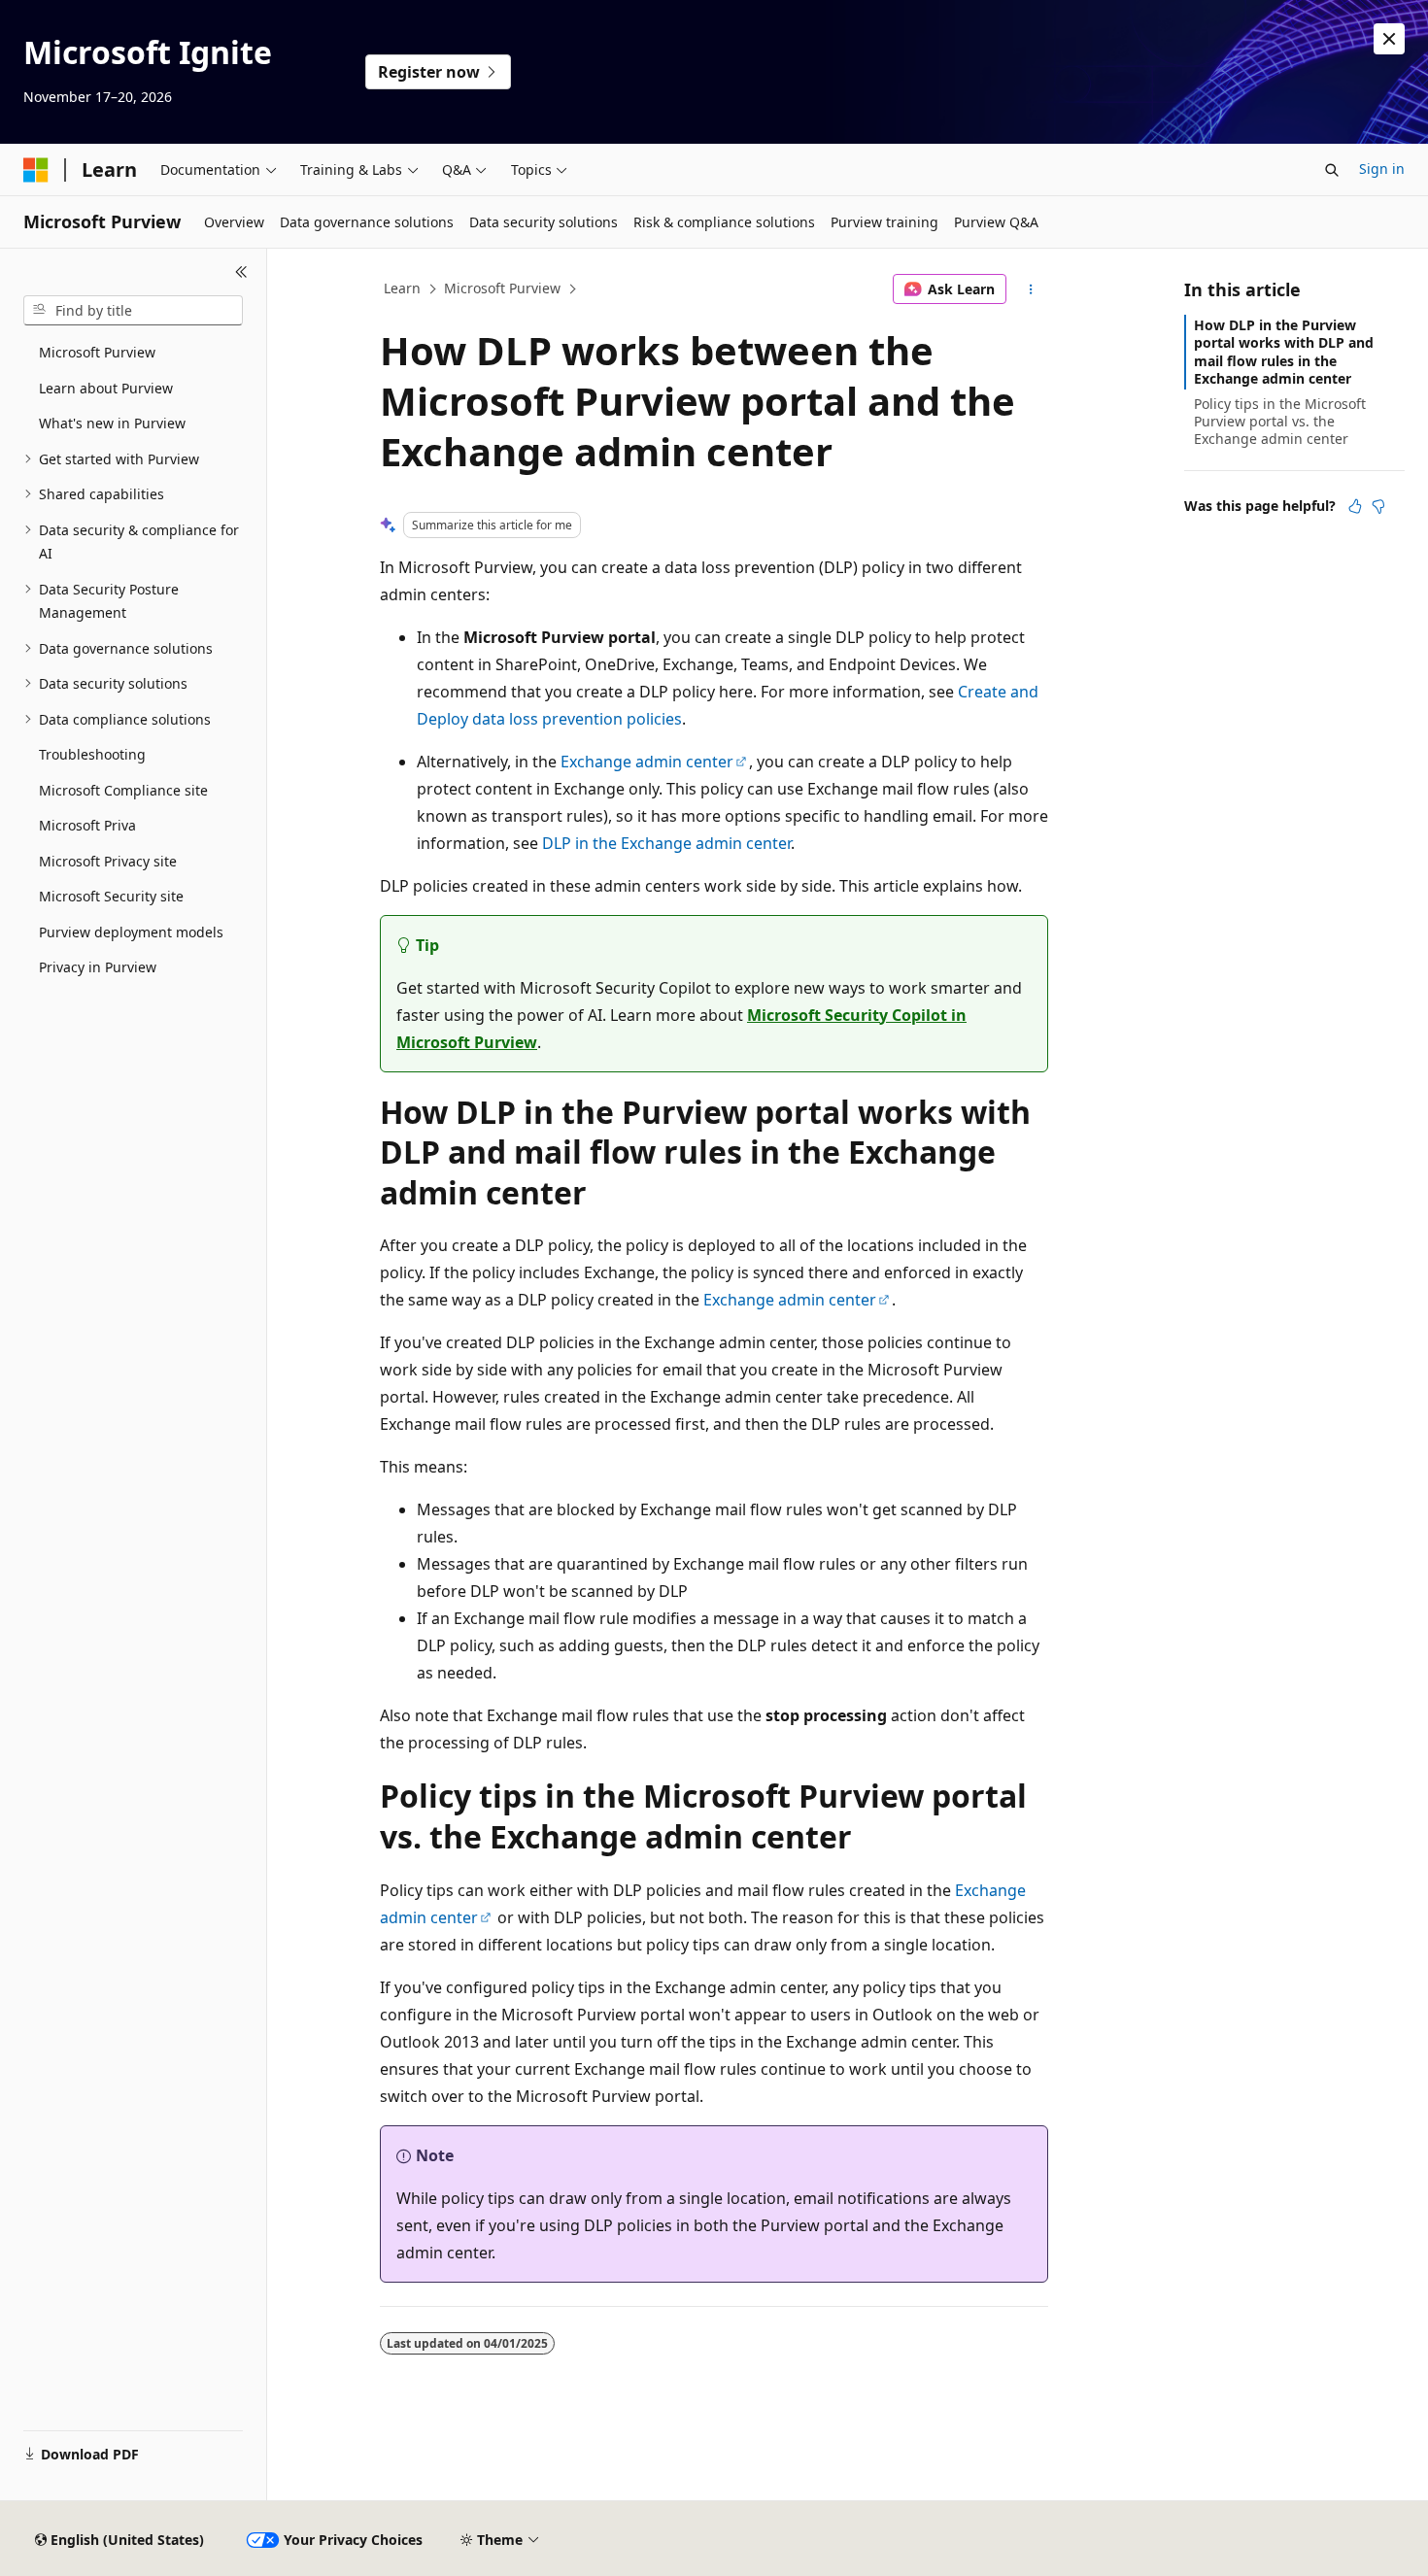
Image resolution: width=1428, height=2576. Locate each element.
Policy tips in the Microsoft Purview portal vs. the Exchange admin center (1280, 421)
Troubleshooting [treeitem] (92, 754)
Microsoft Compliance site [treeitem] (123, 790)
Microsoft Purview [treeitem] (97, 352)
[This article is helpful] (1355, 506)
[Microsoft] (36, 170)
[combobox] (133, 311)
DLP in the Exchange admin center (666, 843)
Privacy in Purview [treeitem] (98, 967)
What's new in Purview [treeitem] (112, 423)
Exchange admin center (647, 762)
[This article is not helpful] (1378, 506)
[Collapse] (241, 272)
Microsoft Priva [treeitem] (87, 825)
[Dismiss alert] (1389, 39)
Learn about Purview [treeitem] (106, 388)
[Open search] (1332, 170)
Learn (402, 288)
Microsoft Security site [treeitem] (111, 896)
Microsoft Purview (502, 288)
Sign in (1382, 169)
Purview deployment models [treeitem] (131, 932)
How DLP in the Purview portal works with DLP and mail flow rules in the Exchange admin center (1284, 352)
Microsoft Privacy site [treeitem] (108, 861)
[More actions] (1031, 289)
